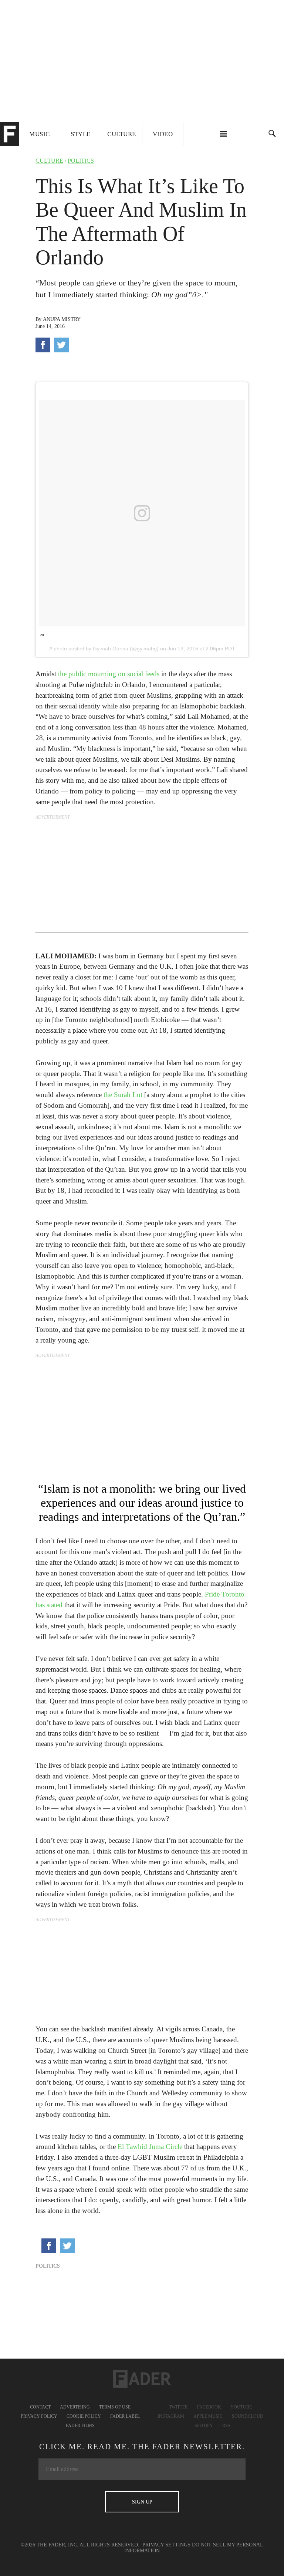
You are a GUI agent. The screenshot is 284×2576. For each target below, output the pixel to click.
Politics (81, 161)
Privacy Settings (166, 2545)
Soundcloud (248, 2416)
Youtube (241, 2407)
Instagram (171, 2416)
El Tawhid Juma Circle (150, 2147)
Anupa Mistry (62, 319)
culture (49, 161)
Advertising (75, 2407)
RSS (226, 2426)
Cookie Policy (84, 2416)
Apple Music (208, 2416)
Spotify (204, 2426)
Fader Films (80, 2426)
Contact (40, 2407)
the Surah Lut (123, 1095)
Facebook (209, 2407)
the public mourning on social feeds (109, 674)
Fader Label (125, 2416)
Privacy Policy (39, 2416)
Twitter (178, 2407)
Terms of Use (115, 2407)
